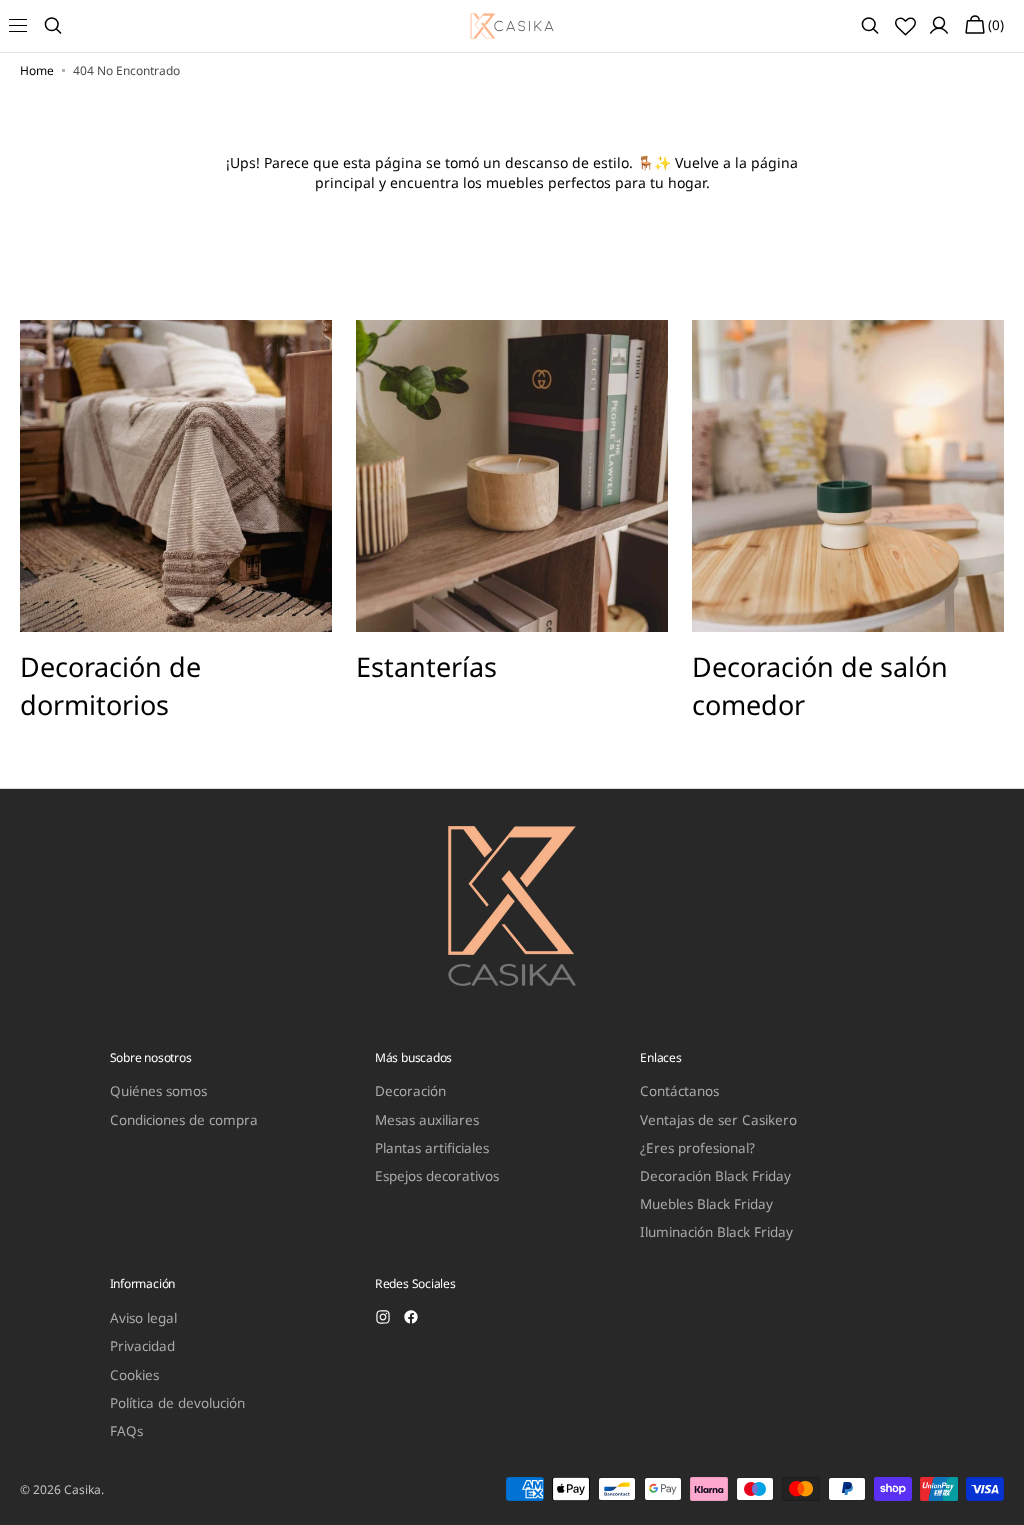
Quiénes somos (158, 1091)
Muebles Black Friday (706, 1204)
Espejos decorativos (437, 1176)
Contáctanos (679, 1091)
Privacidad (142, 1346)
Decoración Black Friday (715, 1176)
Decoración (410, 1091)
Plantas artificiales (432, 1148)
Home (37, 71)
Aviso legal (143, 1318)
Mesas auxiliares (427, 1120)
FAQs (126, 1431)
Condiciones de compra (184, 1120)
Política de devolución (177, 1403)
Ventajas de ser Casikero (718, 1120)
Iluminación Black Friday (716, 1232)
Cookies (134, 1375)
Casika (82, 1490)
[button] (30, 26)
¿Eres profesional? (697, 1148)
